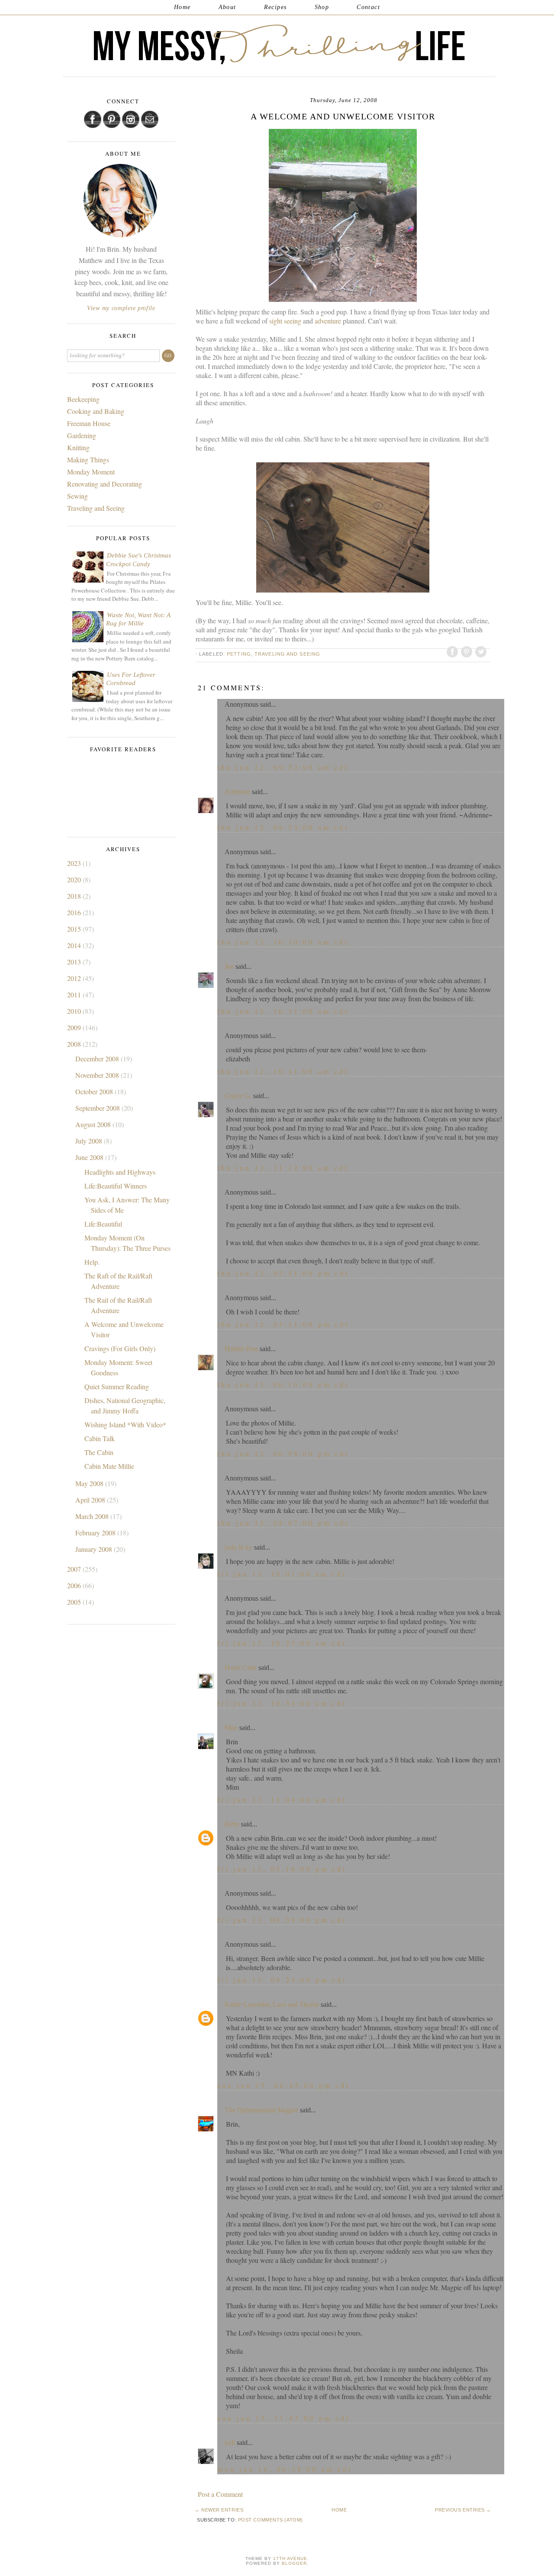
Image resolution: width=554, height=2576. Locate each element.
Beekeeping (83, 399)
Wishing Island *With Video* (125, 1424)
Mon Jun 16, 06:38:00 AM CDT (285, 2469)
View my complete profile (121, 308)
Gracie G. (238, 1096)
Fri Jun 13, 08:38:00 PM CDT (282, 1920)
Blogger (294, 2563)
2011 (75, 995)
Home (182, 7)
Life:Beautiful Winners (116, 1186)
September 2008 (98, 1108)
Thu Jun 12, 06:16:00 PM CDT (283, 1384)
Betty (232, 1824)
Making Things (88, 460)
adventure (329, 321)
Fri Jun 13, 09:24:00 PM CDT (282, 1980)
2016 (75, 912)
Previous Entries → (463, 2510)
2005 (75, 1602)
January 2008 (95, 1549)
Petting (239, 654)
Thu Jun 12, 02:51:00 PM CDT (283, 1273)
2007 (75, 1569)
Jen (229, 966)
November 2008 (98, 1075)
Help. (92, 1262)
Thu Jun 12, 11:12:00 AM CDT (283, 1168)
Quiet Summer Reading (117, 1386)
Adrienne (237, 792)
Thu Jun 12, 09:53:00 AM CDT (283, 827)
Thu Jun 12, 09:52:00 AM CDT (283, 767)
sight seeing (286, 321)
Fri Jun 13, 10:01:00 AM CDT (282, 1574)
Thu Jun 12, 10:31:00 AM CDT (283, 1011)
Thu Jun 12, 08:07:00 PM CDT (283, 1523)
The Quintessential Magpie (261, 2110)
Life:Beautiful (103, 1224)
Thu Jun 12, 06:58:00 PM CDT (283, 1453)
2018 (75, 896)
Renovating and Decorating (105, 484)
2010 (75, 1011)
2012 (75, 978)
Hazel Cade (241, 1668)
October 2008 (95, 1091)
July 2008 (90, 1141)
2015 (75, 929)
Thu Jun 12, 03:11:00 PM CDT (283, 1324)
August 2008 (94, 1124)
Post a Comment (220, 2494)
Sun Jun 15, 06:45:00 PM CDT (284, 2085)
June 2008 (90, 1157)
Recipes (275, 7)
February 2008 (96, 1533)
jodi (230, 2443)
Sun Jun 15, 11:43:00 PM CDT (284, 2418)
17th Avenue (290, 2558)
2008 (75, 1044)
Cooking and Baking (96, 411)
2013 (75, 962)
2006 (75, 1585)
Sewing (77, 496)
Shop (322, 7)
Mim (231, 1728)
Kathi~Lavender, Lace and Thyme (272, 2004)
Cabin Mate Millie (109, 1466)
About (227, 7)
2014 (75, 945)
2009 (75, 1027)
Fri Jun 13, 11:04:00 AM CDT (282, 1799)
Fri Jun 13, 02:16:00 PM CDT (282, 1869)
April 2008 (91, 1500)
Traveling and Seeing (287, 654)
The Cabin (99, 1452)
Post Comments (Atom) (271, 2520)
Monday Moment (91, 472)
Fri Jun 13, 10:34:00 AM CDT (282, 1703)
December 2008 (98, 1059)
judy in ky (238, 1547)
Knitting (78, 447)
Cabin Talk (100, 1438)
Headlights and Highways (120, 1172)
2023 (75, 863)
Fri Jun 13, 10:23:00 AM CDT (282, 1643)
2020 (75, 879)
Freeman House (89, 423)
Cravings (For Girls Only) (120, 1348)
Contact (368, 7)
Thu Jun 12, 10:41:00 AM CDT (283, 1071)
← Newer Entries (219, 2510)
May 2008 (90, 1483)
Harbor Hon (241, 1349)
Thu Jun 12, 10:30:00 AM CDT (283, 942)
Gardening (82, 435)
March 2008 (93, 1516)
